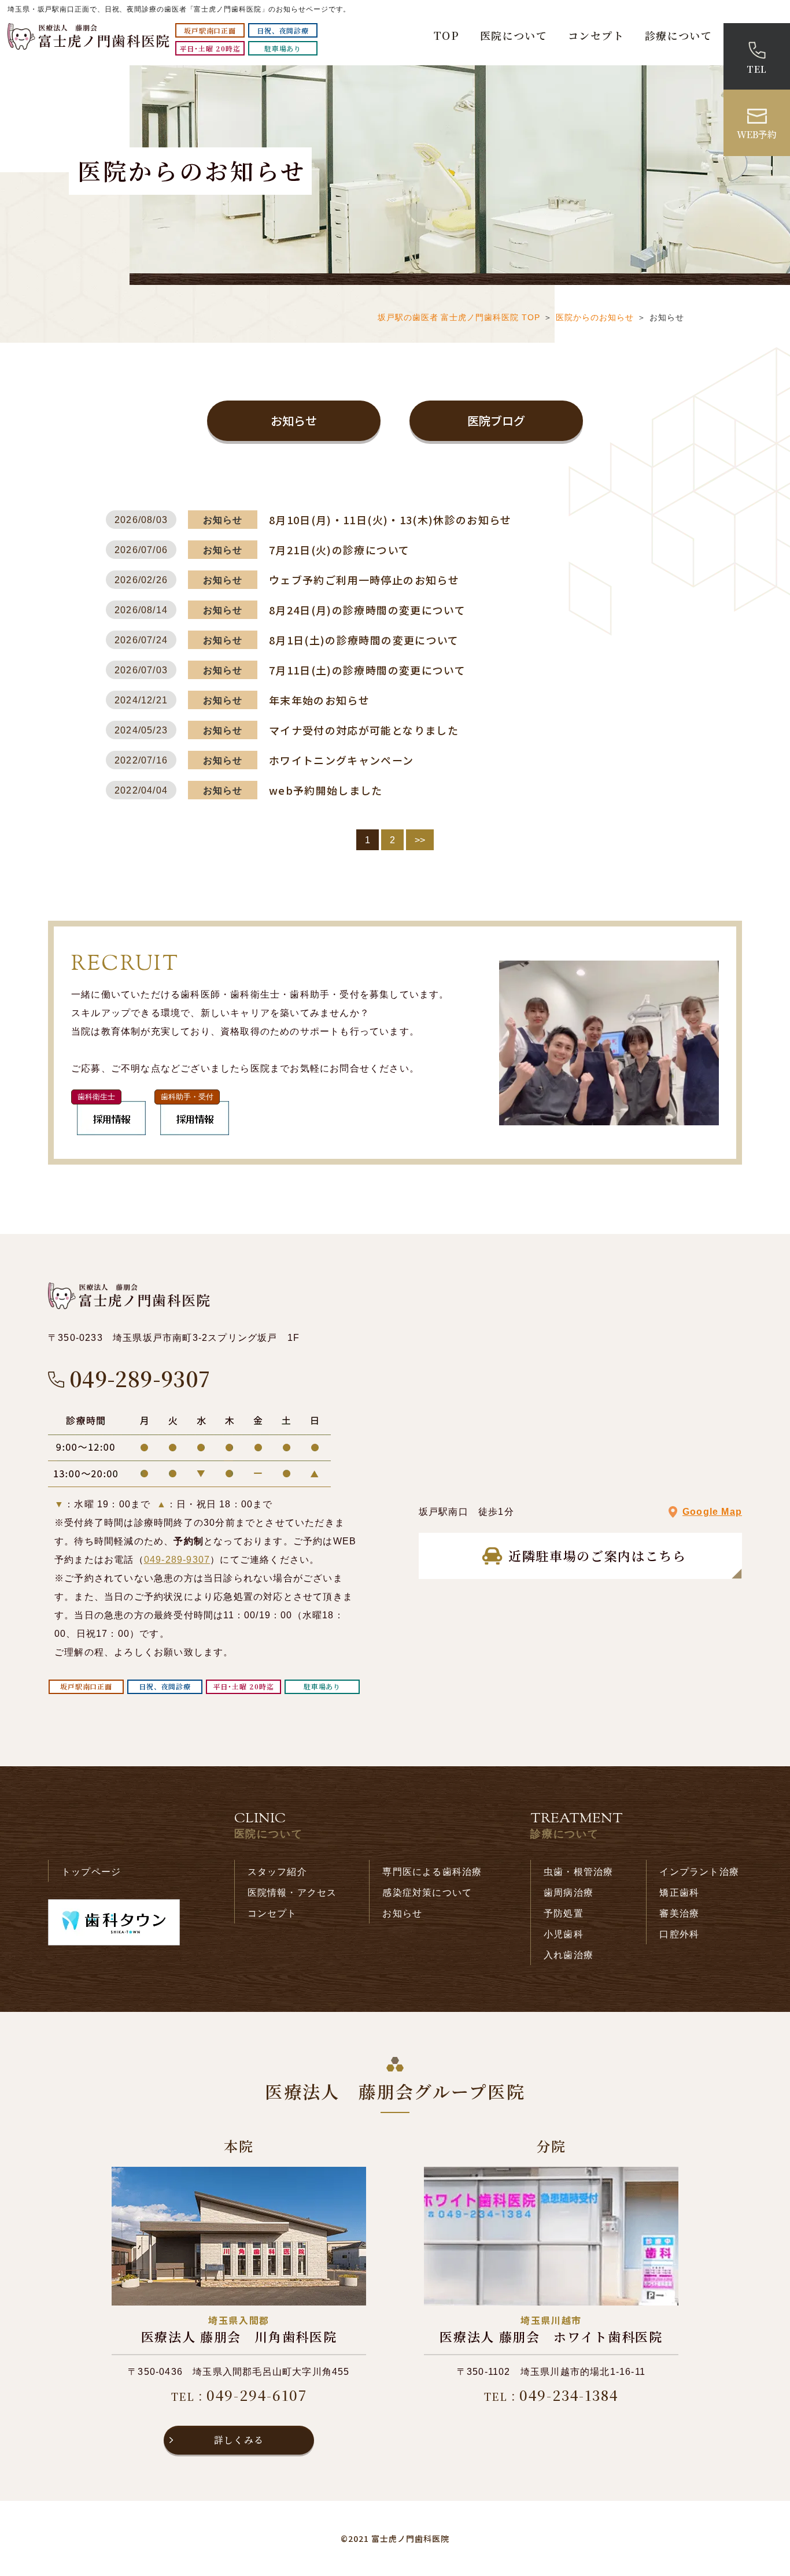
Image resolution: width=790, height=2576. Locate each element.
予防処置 (564, 1913)
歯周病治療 (568, 1893)
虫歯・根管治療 (578, 1872)
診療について (678, 35)
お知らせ (294, 420)
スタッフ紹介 (277, 1872)
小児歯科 (564, 1934)
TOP (446, 35)
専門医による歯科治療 (432, 1872)
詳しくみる (239, 2440)
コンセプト (596, 35)
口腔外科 (679, 1934)
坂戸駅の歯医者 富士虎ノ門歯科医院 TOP (459, 317)
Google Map (712, 1512)
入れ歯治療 (568, 1955)
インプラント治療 (699, 1872)
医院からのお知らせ (595, 317)
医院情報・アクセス (292, 1893)
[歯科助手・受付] (195, 1132)
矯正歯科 (679, 1893)
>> (420, 840)
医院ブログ (496, 420)
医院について (514, 35)
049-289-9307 (177, 1560)
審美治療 (679, 1913)
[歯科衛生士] (111, 1132)
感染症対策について (427, 1893)
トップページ (91, 1872)
